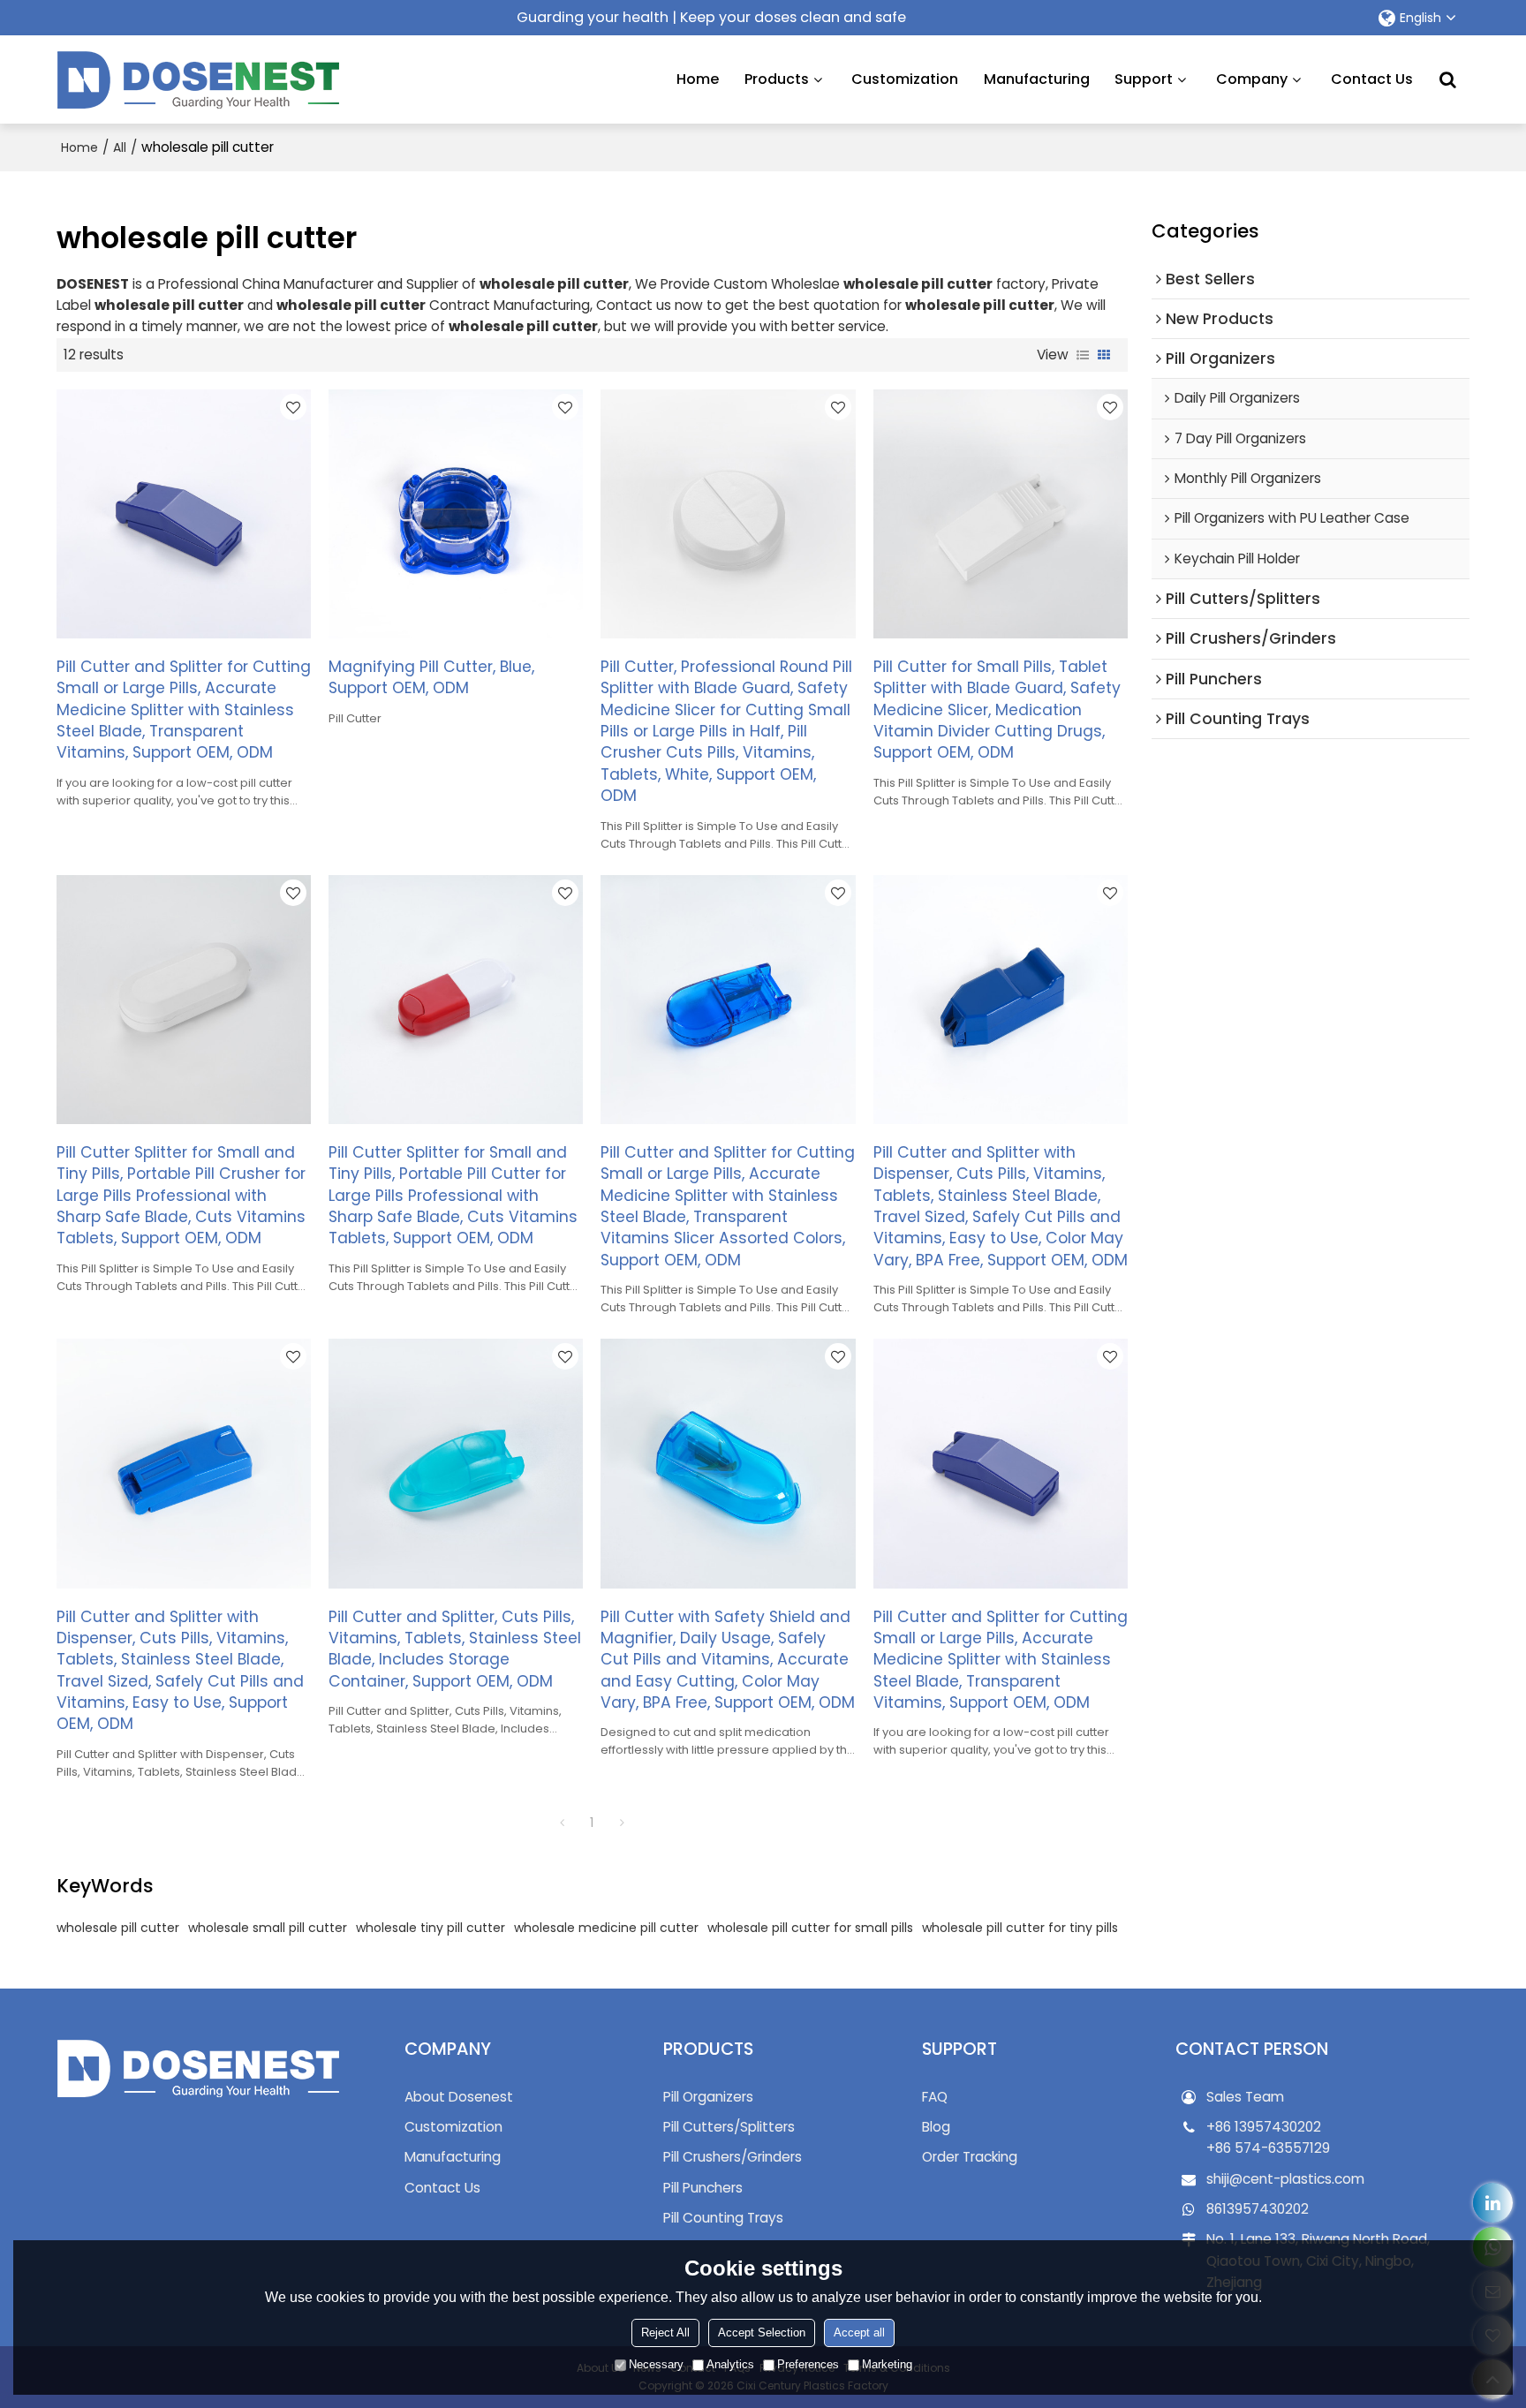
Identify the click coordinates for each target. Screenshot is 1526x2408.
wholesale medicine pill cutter (606, 1928)
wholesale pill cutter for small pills (810, 1928)
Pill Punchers (703, 2188)
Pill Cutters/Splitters (729, 2127)
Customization (905, 79)
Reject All (665, 2333)
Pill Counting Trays (723, 2218)
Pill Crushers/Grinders (733, 2157)
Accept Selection (762, 2333)
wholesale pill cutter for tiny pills (1020, 1928)
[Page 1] (562, 1823)
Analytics (730, 2364)
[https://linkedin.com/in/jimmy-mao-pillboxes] (1493, 2203)
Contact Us (1372, 79)
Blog (936, 2127)
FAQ (935, 2097)
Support (1144, 79)
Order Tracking (970, 2157)
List (1083, 355)
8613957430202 (1258, 2209)
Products (777, 79)
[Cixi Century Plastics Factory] (198, 79)
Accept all (859, 2333)
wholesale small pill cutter (268, 1928)
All (120, 147)
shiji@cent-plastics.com (1285, 2179)
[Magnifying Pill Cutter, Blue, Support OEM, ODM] (456, 514)
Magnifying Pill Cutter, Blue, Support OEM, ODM (431, 677)
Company (1252, 79)
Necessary (656, 2364)
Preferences (808, 2364)
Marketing (887, 2364)
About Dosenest (459, 2097)
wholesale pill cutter (118, 1928)
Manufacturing (1037, 79)
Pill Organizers (708, 2097)
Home (698, 79)
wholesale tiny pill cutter (431, 1928)
